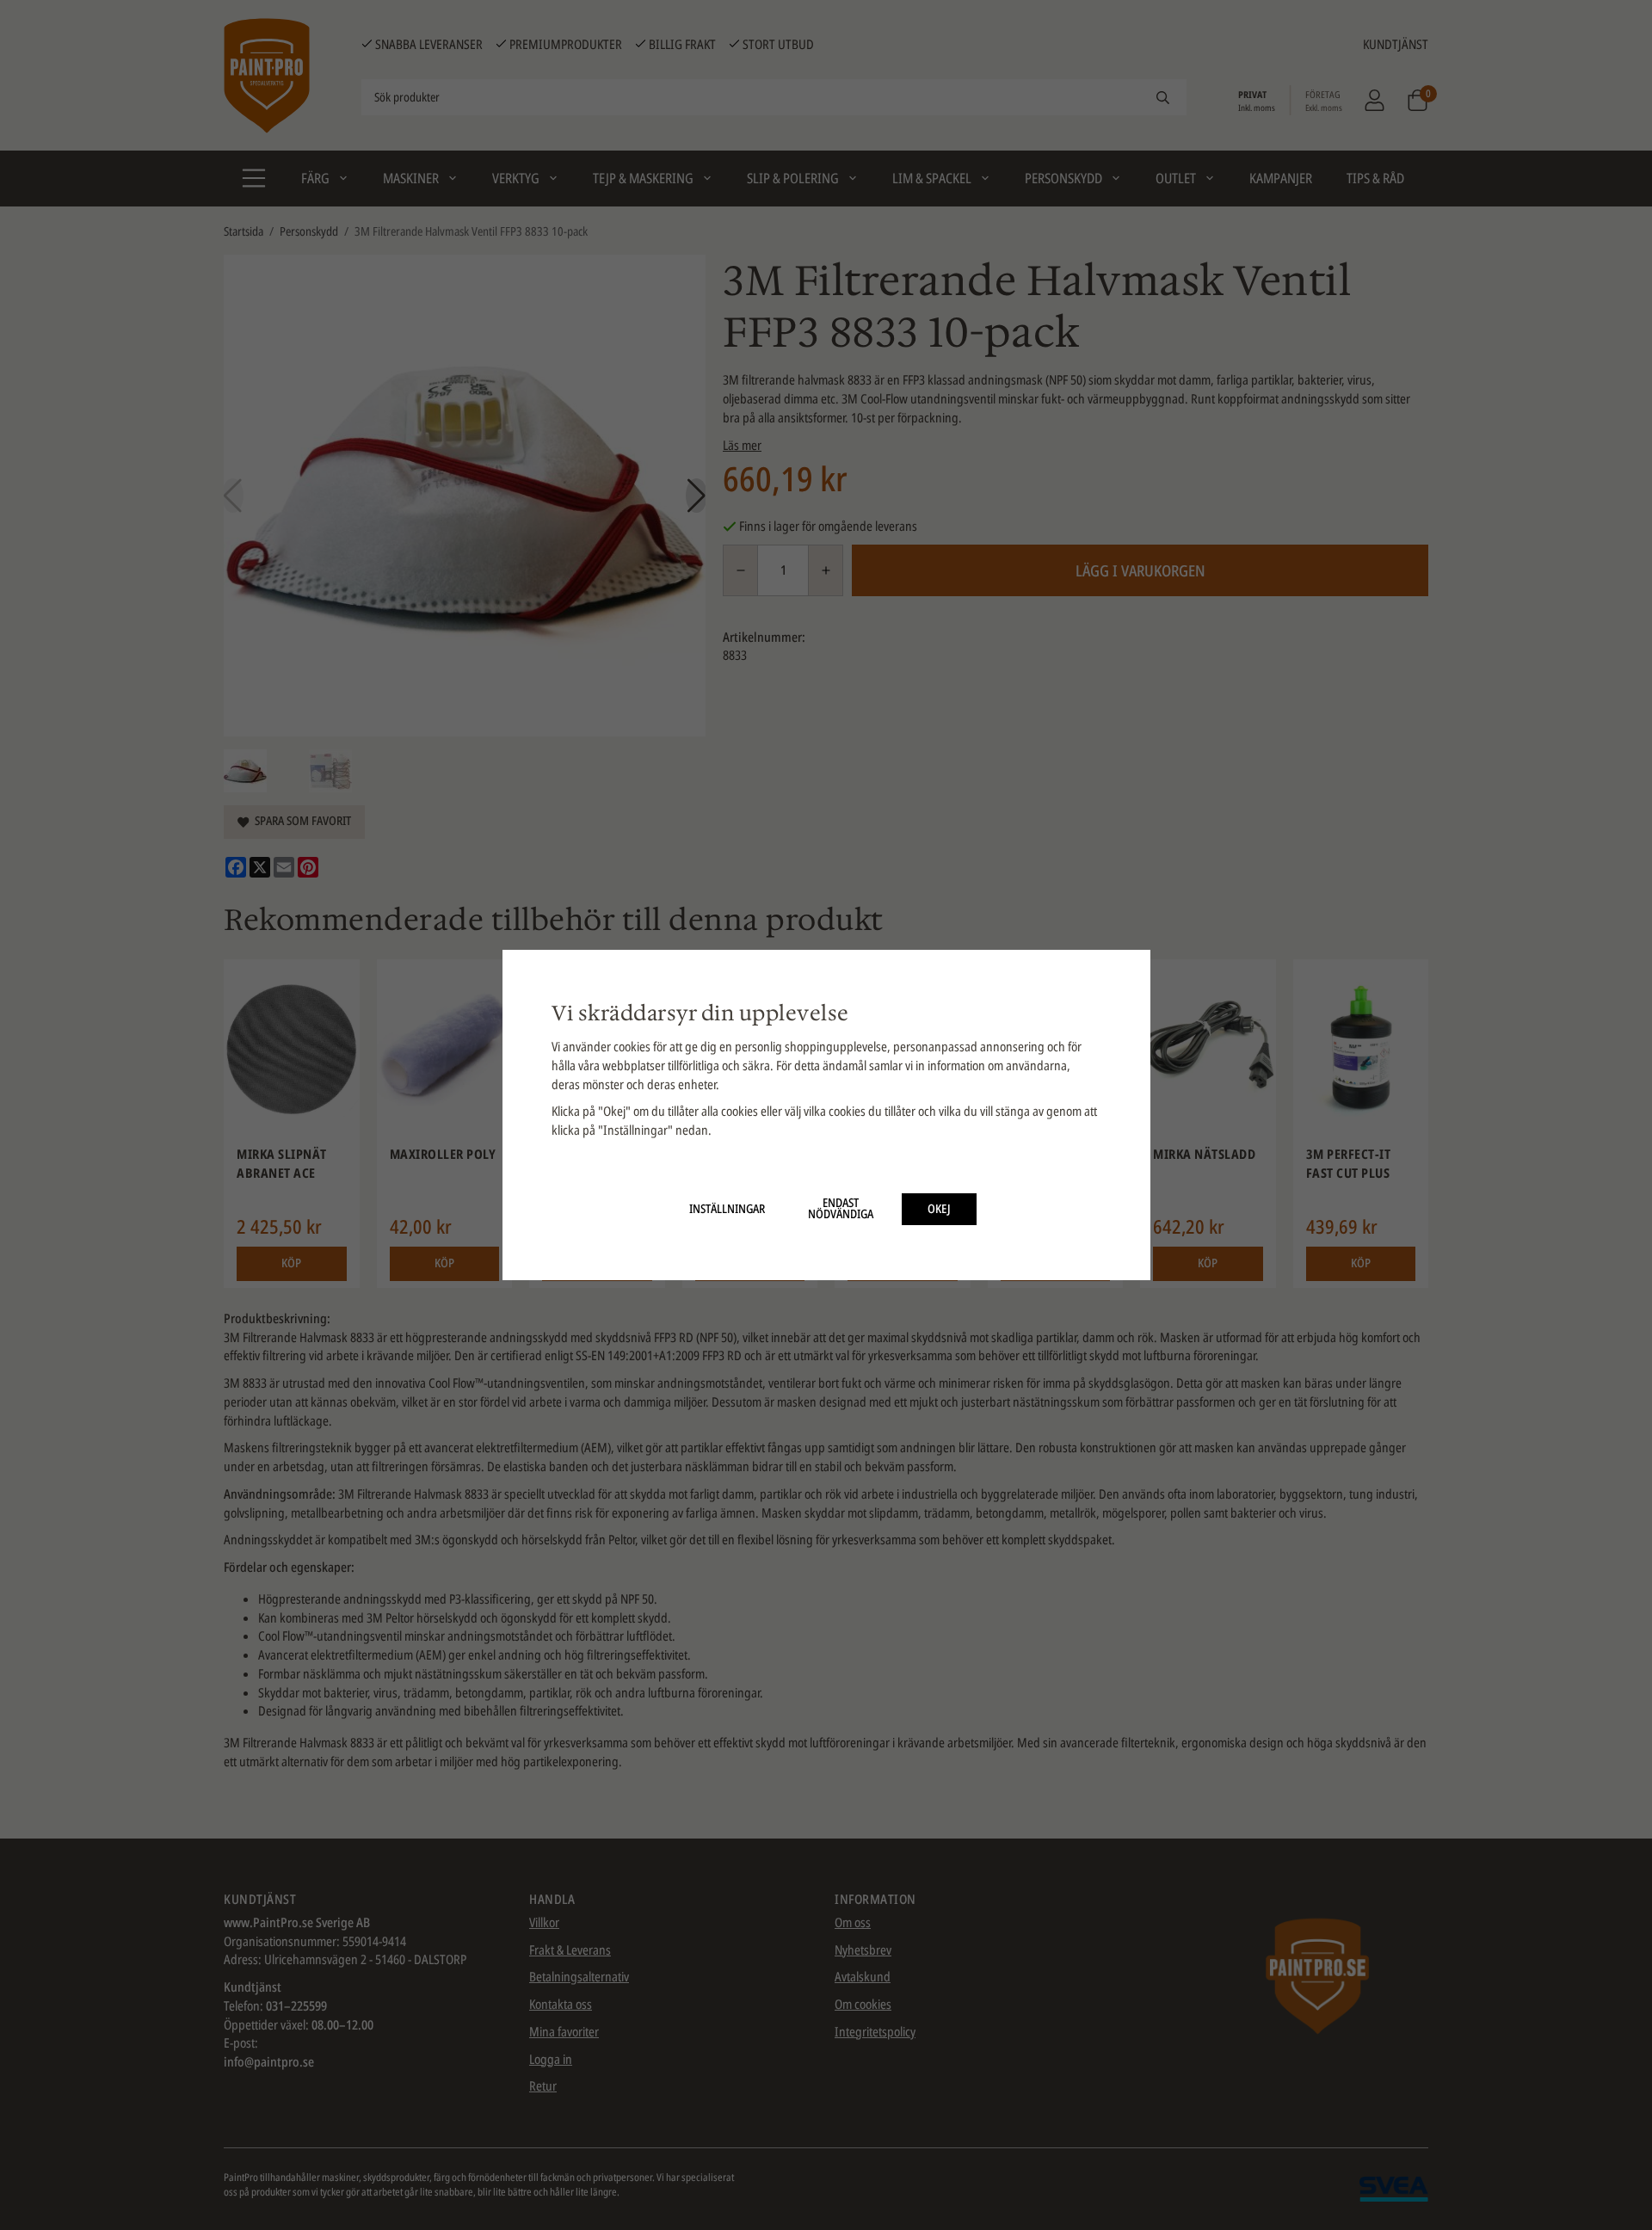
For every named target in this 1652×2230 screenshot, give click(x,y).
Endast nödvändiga (841, 1209)
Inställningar (727, 1209)
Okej (939, 1209)
